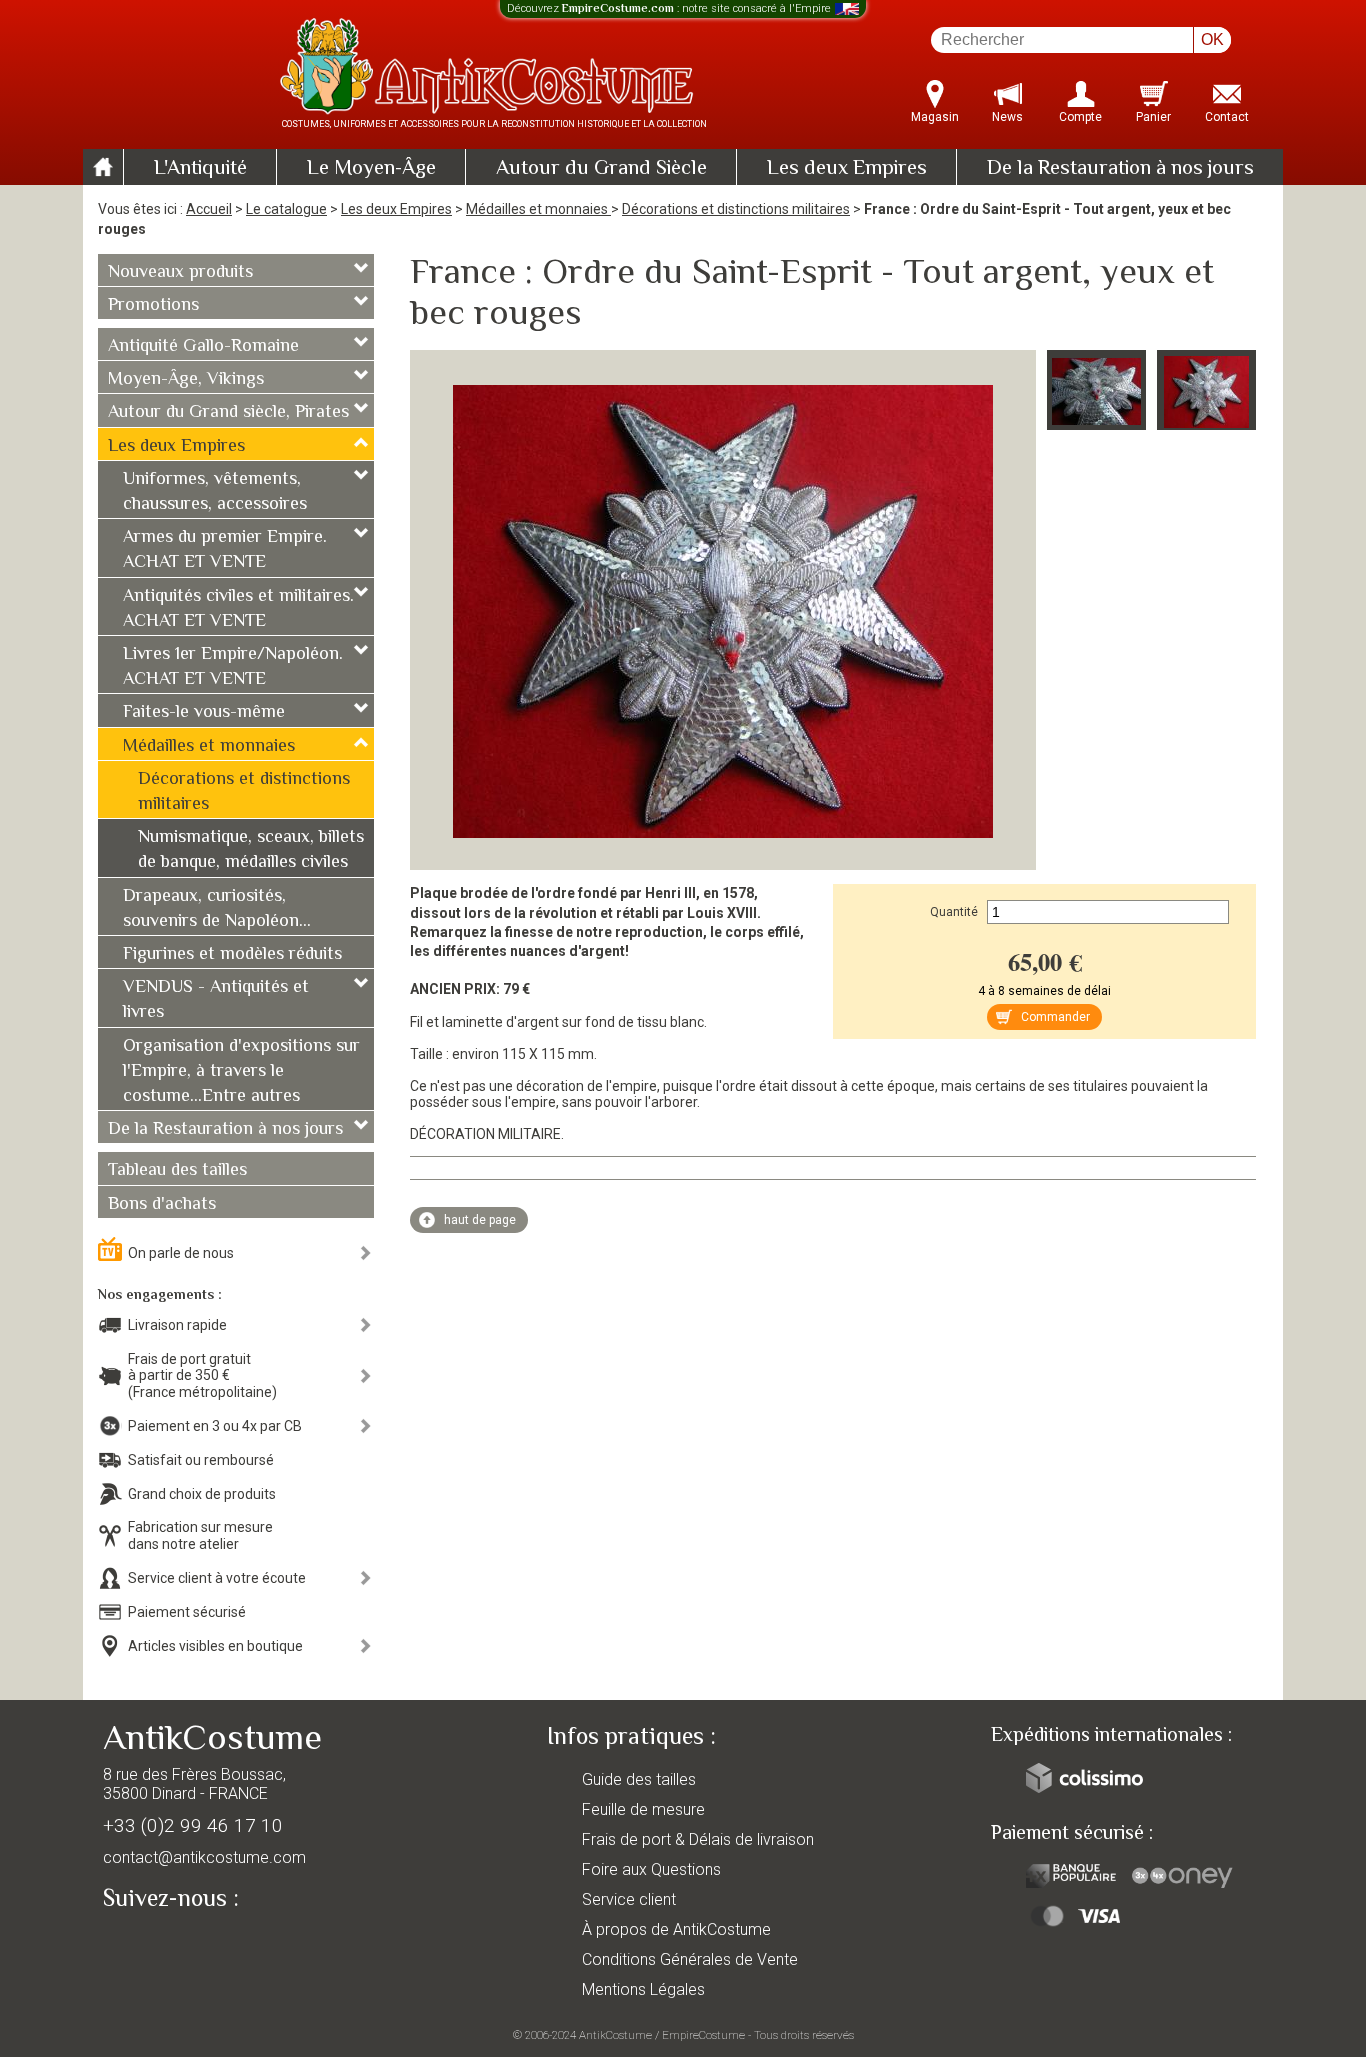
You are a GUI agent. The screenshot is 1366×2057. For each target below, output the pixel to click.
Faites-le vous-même (204, 713)
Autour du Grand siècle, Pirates (228, 413)
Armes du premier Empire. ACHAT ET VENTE (225, 550)
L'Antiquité (200, 169)
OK (1212, 39)
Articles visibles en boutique (215, 1646)
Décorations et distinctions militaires (736, 209)
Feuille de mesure (643, 1809)
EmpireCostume (703, 2035)
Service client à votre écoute (217, 1578)
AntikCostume (615, 2035)
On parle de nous (181, 1253)
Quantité (954, 912)
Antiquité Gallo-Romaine (203, 347)
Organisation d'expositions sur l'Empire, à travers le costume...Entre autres (241, 1072)
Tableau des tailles (177, 1171)
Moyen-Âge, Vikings (186, 380)
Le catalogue (286, 209)
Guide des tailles (639, 1779)
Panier (1153, 117)
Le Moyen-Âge (371, 169)
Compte (1080, 117)
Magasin (935, 117)
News (1007, 117)
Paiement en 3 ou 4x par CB (215, 1426)
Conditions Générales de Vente (690, 1959)
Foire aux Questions (651, 1869)
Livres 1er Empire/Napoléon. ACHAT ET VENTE (233, 667)
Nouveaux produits (180, 273)
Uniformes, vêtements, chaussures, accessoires (215, 492)
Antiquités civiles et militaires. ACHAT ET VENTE (238, 609)
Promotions (153, 306)
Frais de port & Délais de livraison (698, 1839)
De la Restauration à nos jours (1120, 169)
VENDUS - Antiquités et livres (216, 1000)
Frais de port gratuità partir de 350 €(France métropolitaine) (202, 1376)
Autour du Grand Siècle (601, 169)
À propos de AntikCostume (676, 1929)
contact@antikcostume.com (204, 1857)
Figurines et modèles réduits (232, 955)
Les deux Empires (847, 169)
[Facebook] (153, 1945)
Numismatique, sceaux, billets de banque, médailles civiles (251, 850)
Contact (1227, 117)
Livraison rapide (177, 1325)
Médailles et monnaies (538, 209)
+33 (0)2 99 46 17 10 (193, 1825)
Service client (629, 1899)
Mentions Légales (643, 1989)
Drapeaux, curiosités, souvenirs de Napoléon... (217, 909)
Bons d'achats (162, 1205)
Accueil (209, 209)
